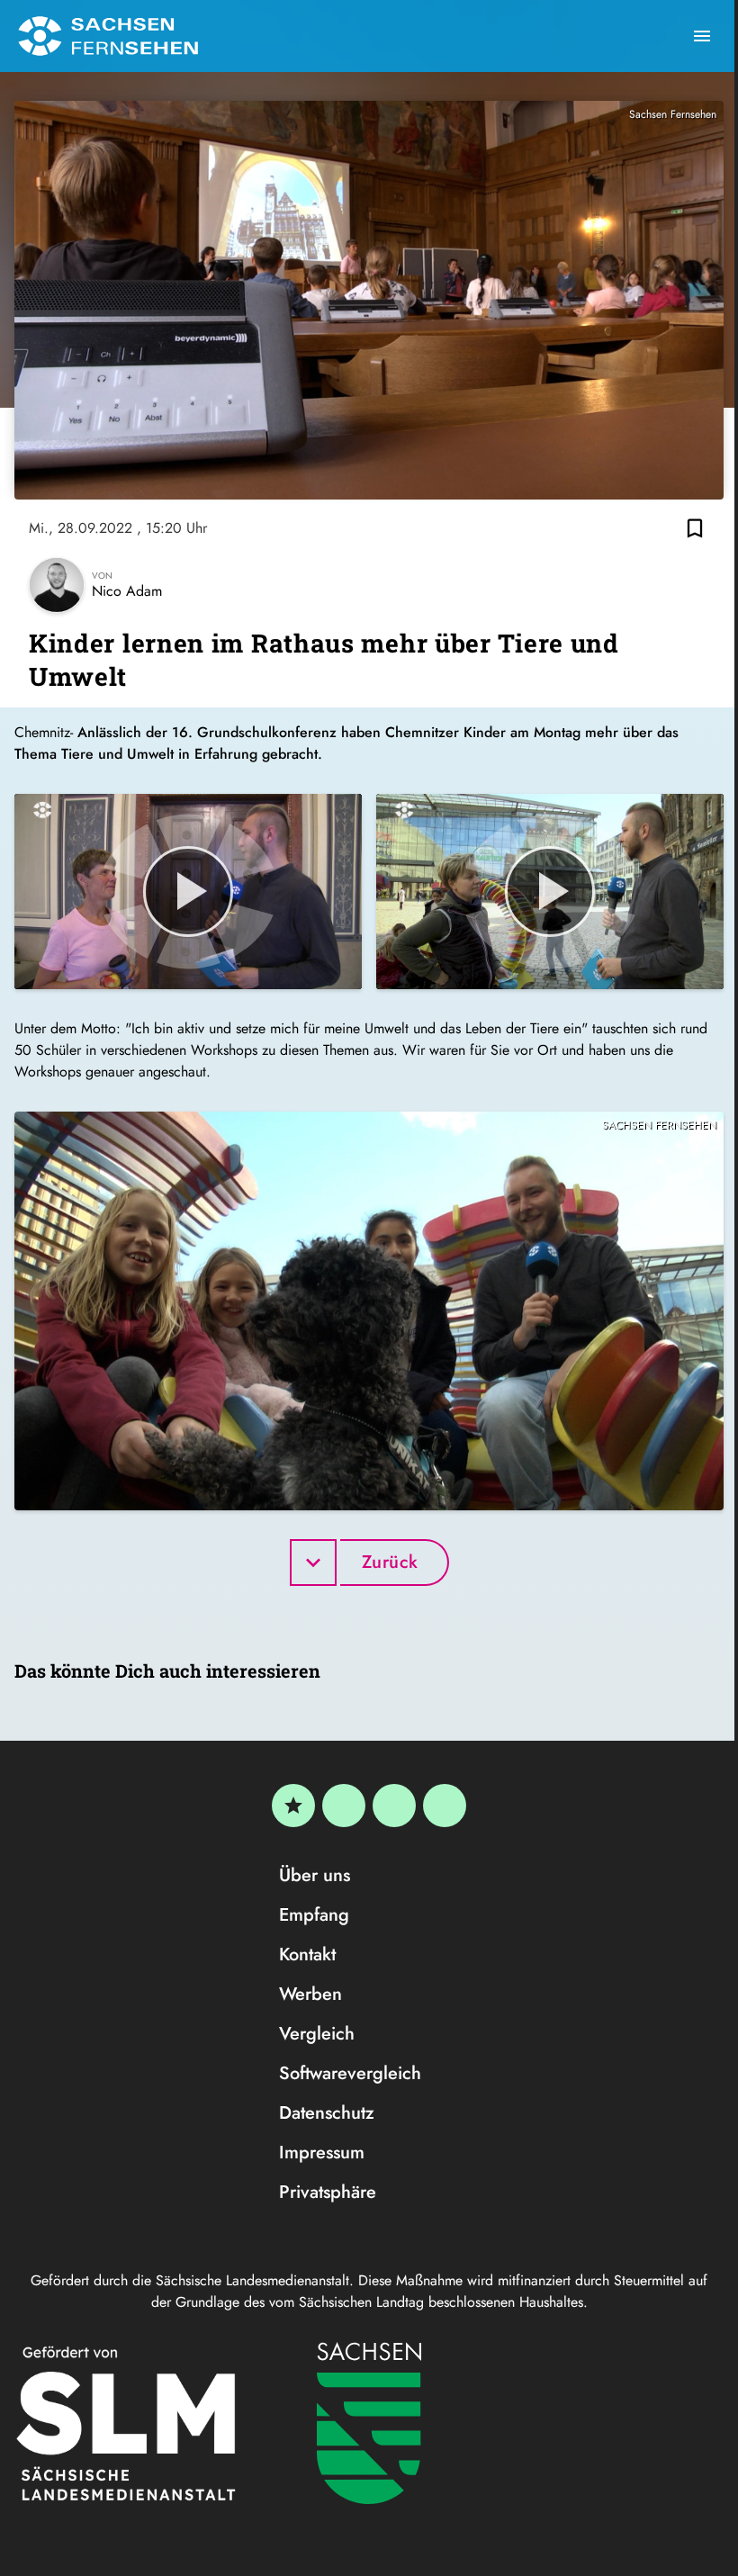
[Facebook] (344, 1806)
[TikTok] (445, 1806)
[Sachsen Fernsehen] (108, 36)
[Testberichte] (293, 1806)
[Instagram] (394, 1806)
